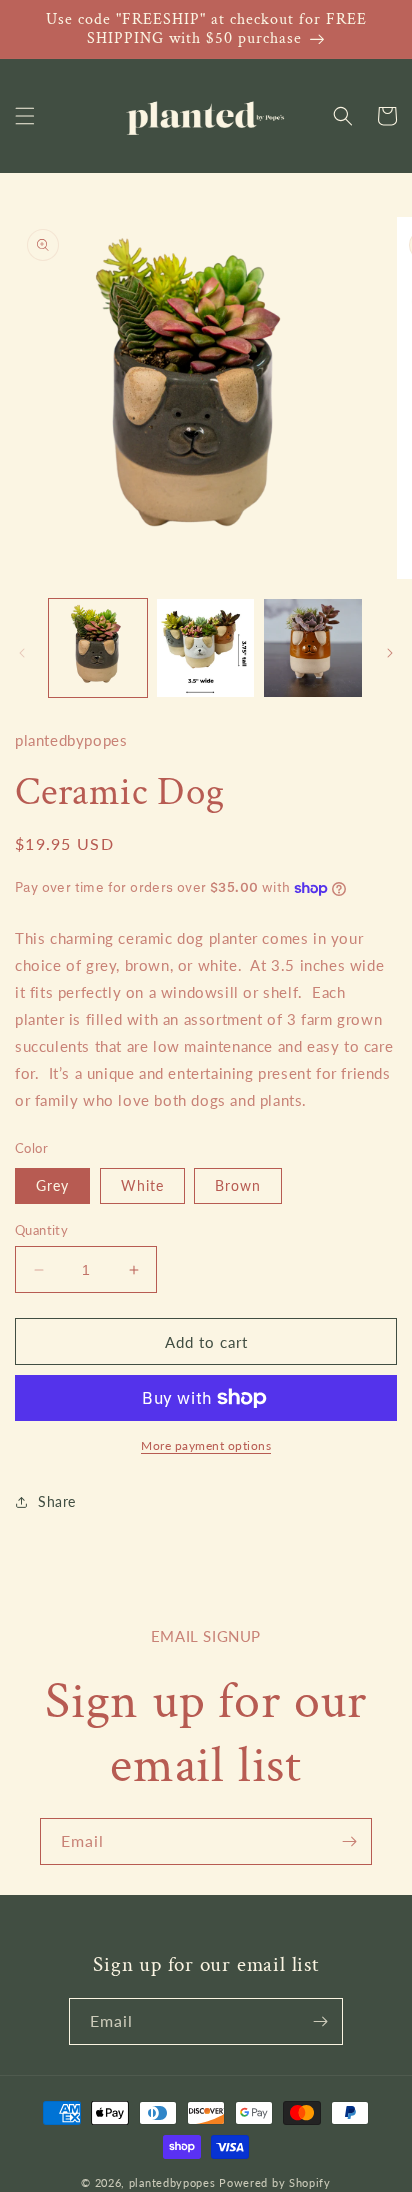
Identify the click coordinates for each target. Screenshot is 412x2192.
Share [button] (57, 1501)
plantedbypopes (172, 2182)
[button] (25, 116)
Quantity (41, 1230)
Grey (52, 1185)
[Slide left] (22, 653)
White (142, 1185)
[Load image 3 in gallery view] (313, 648)
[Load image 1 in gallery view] (98, 648)
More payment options (206, 1445)
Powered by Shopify (275, 2182)
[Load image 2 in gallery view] (206, 648)
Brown (238, 1185)
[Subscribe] (349, 1841)
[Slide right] (390, 653)
